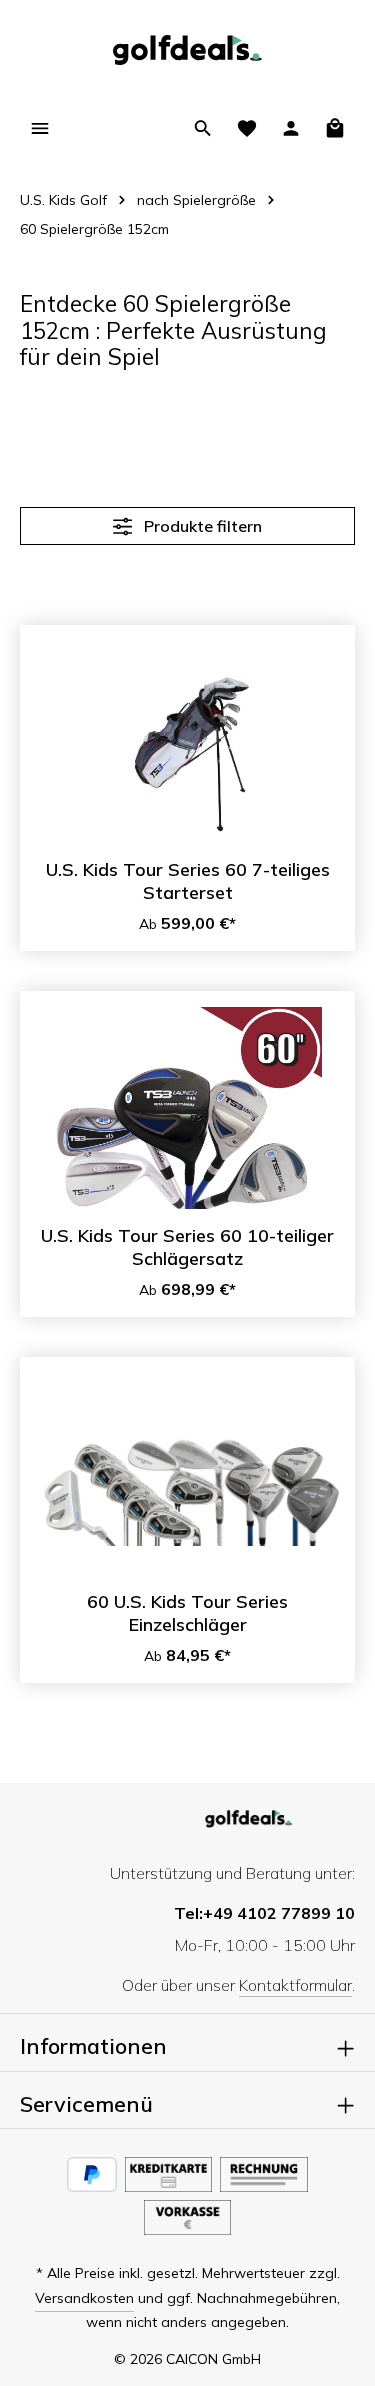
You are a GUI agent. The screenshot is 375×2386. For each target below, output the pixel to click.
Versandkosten (84, 2298)
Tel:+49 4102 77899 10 (264, 1913)
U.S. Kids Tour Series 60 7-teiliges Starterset (188, 881)
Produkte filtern (201, 526)
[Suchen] (203, 128)
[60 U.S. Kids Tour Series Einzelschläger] (187, 1474)
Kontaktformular (295, 1985)
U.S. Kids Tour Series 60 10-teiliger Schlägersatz (187, 1247)
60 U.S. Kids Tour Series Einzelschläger (187, 1613)
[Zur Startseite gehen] (187, 50)
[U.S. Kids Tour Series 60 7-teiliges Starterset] (187, 742)
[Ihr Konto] (291, 128)
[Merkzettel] (247, 128)
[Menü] (40, 128)
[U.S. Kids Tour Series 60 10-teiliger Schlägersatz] (187, 1108)
